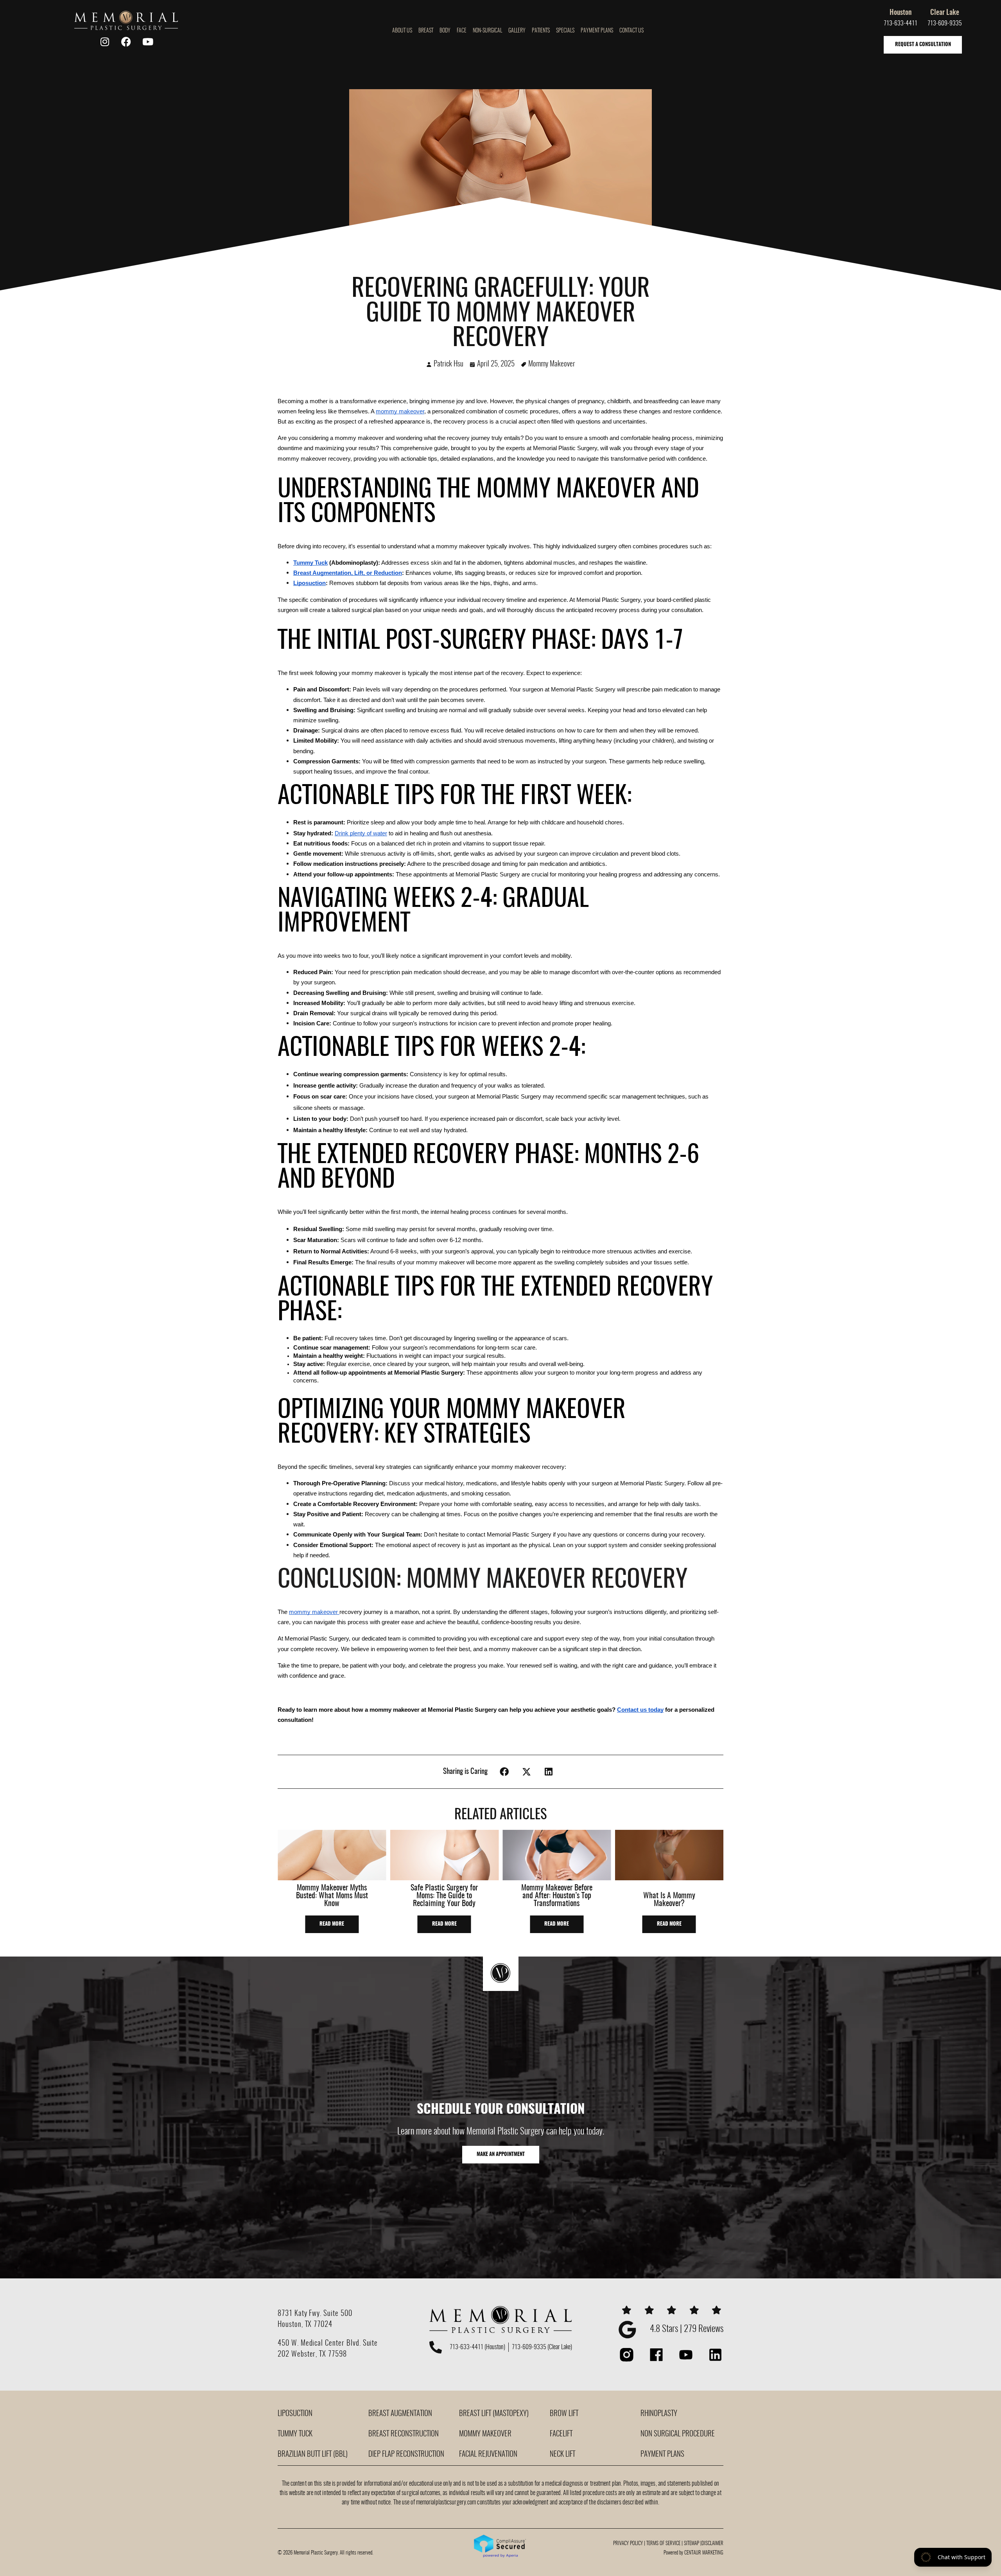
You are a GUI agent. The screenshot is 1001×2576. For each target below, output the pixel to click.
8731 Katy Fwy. (300, 2314)
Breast (426, 31)
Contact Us (631, 31)
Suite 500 (338, 2314)
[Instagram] (105, 42)
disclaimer (712, 2544)
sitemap (692, 2544)
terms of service (663, 2544)
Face (462, 31)
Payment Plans (597, 31)
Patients (541, 31)
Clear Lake (945, 13)
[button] (505, 1772)
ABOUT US (402, 31)
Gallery (517, 31)
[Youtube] (148, 42)
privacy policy (628, 2544)
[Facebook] (126, 42)
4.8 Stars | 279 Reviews (687, 2329)
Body (445, 31)
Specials (565, 31)
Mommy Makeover (552, 364)
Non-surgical (487, 31)
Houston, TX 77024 (305, 2325)
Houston (901, 13)
